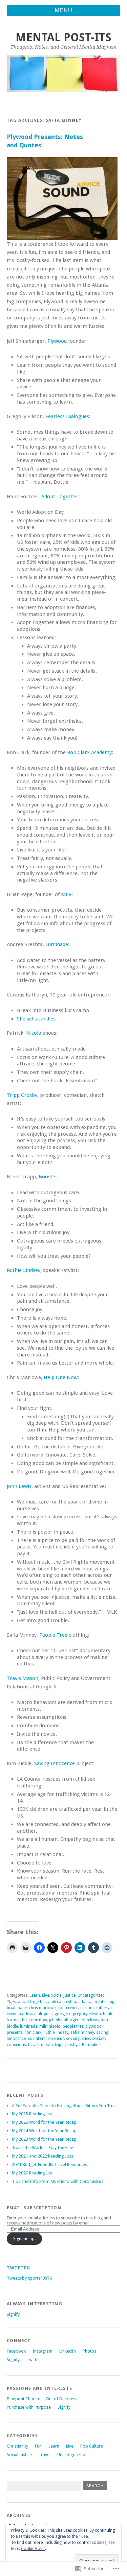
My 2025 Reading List (32, 2114)
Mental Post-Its (63, 37)
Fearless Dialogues (67, 416)
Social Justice (63, 1995)
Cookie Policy (34, 2549)
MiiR (66, 894)
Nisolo (34, 1033)
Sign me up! (24, 2238)
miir (43, 2026)
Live (46, 1995)
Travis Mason (23, 1678)
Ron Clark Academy (89, 752)
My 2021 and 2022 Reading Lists (43, 2156)
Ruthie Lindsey (24, 1270)
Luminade (57, 944)
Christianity (17, 2446)
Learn (35, 1995)
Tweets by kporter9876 (29, 2278)
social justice (78, 2039)
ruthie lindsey (56, 2032)
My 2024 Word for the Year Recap (44, 2131)
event (12, 2014)
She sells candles (36, 1019)
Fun (38, 2446)
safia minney (82, 2032)
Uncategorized (91, 1995)
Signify (13, 2314)
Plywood (57, 341)
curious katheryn (96, 2008)
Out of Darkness (61, 2399)
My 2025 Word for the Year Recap (44, 2122)
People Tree (53, 1635)
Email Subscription (34, 2208)
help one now (35, 2020)
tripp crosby (66, 2045)
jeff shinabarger (64, 2020)
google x (63, 2014)
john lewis (90, 2020)
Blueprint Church (23, 2399)
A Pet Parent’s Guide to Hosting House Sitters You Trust (64, 2106)
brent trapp (104, 2002)
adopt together (32, 2002)
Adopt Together (60, 497)
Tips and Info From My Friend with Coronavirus (58, 2181)
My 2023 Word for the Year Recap (44, 2139)
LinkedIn (68, 2351)
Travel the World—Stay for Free (43, 2148)
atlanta (85, 2002)
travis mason (40, 2045)
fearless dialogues (36, 2014)
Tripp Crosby (22, 1095)
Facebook (16, 2351)
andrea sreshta (62, 2002)
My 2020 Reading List (32, 2173)
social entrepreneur (46, 2039)
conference (68, 2008)
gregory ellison (87, 2014)
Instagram (43, 2351)
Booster (48, 1177)
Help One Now (61, 1377)
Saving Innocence (55, 1763)
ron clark (33, 2032)
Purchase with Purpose (29, 2407)
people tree (73, 2026)
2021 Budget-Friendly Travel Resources (49, 2164)
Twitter (18, 2268)
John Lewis (19, 1486)
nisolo (55, 2026)
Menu (64, 10)
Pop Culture (92, 2446)
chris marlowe (42, 2008)
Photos (89, 2351)
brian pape (17, 2008)
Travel (45, 2454)
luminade (29, 2026)
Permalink (91, 2045)
